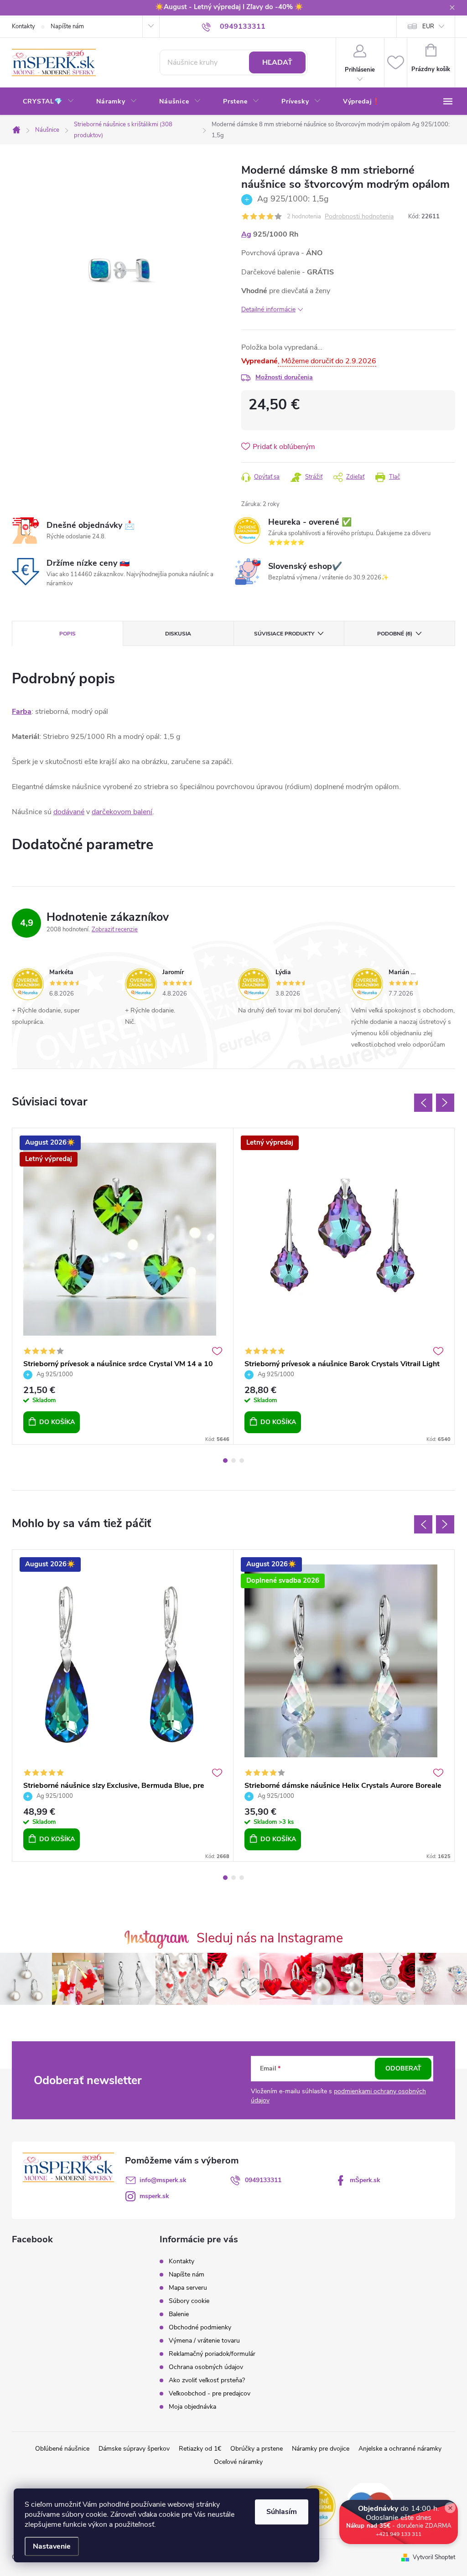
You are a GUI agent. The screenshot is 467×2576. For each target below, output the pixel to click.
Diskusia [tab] (178, 634)
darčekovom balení (122, 812)
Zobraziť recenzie (115, 929)
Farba (22, 712)
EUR (428, 26)
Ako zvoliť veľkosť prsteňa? (207, 2380)
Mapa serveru (188, 2288)
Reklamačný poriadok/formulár (212, 2354)
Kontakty (23, 26)
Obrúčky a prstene (257, 2449)
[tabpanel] (123, 1286)
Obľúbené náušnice (62, 2449)
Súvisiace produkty (284, 634)
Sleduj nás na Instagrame (270, 1938)
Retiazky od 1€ (200, 2449)
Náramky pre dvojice (321, 2449)
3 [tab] (242, 1461)
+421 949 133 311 (399, 2565)
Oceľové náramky (238, 2462)
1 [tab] (225, 1461)
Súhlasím (282, 2512)
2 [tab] (233, 1461)
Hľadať (277, 62)
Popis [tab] (67, 634)
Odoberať (403, 2068)
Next (445, 1103)
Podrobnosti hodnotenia (359, 217)
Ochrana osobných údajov (206, 2367)
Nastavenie (52, 2546)
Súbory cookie (189, 2301)
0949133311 (263, 2180)
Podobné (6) (395, 634)
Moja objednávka (192, 2407)
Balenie (179, 2314)
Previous (423, 1103)
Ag (246, 234)
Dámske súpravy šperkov (134, 2449)
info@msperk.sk (163, 2180)
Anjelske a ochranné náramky (400, 2449)
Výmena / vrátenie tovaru (204, 2341)
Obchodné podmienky (200, 2327)
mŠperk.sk (365, 2180)
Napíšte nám (67, 26)
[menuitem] (49, 102)
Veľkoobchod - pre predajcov (210, 2393)
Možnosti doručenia (284, 377)
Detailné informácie (268, 309)
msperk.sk (154, 2196)
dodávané (69, 812)
